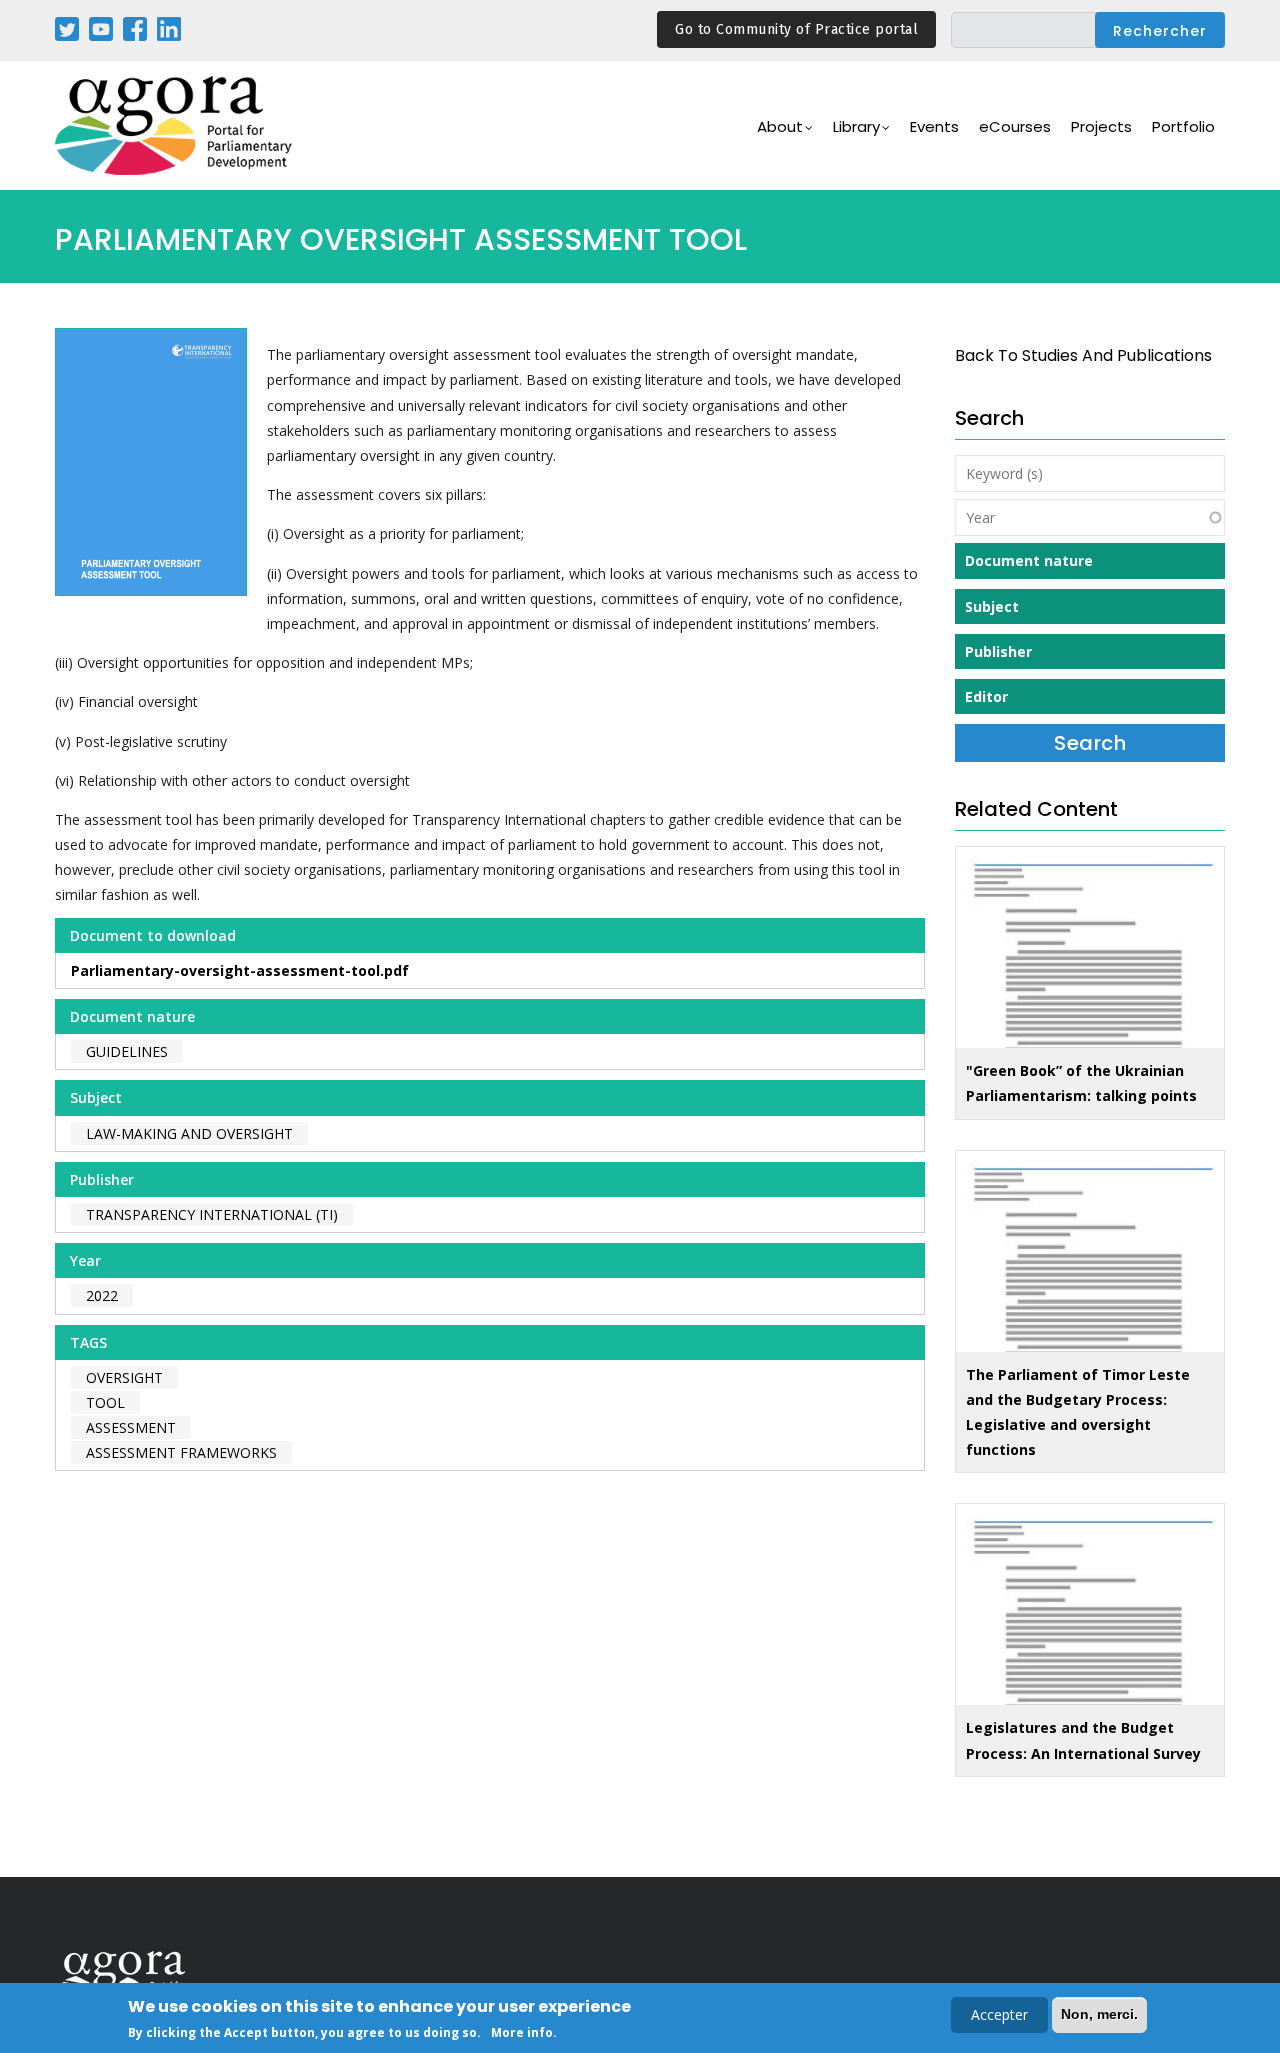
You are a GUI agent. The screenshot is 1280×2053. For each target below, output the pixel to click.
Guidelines (127, 1051)
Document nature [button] (1029, 560)
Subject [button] (992, 606)
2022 (102, 1295)
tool (105, 1402)
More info (522, 2031)
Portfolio (1183, 126)
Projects (1101, 126)
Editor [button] (986, 696)
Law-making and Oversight (189, 1133)
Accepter (999, 2014)
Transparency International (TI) (212, 1214)
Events (934, 126)
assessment (131, 1427)
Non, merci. (1099, 2014)
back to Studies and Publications (1083, 355)
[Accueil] (175, 125)
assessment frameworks (181, 1452)
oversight (124, 1377)
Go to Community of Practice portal (796, 29)
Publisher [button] (998, 651)
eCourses (1015, 126)
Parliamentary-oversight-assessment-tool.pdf (240, 970)
